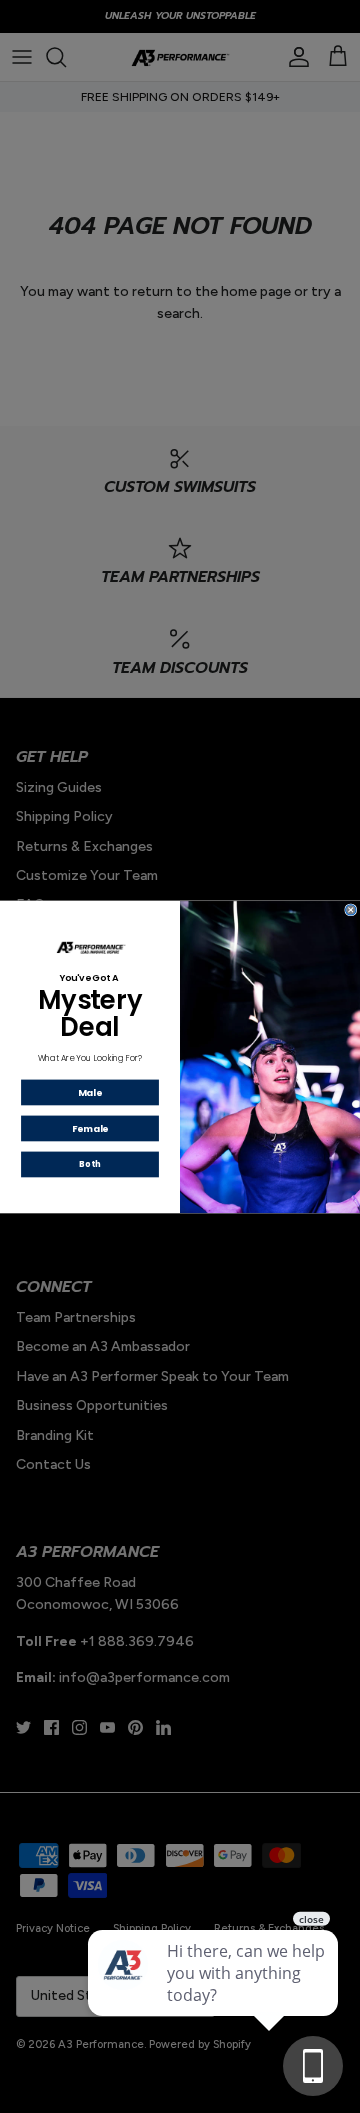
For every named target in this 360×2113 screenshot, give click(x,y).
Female (90, 1127)
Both (89, 1164)
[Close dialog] (351, 909)
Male (90, 1091)
